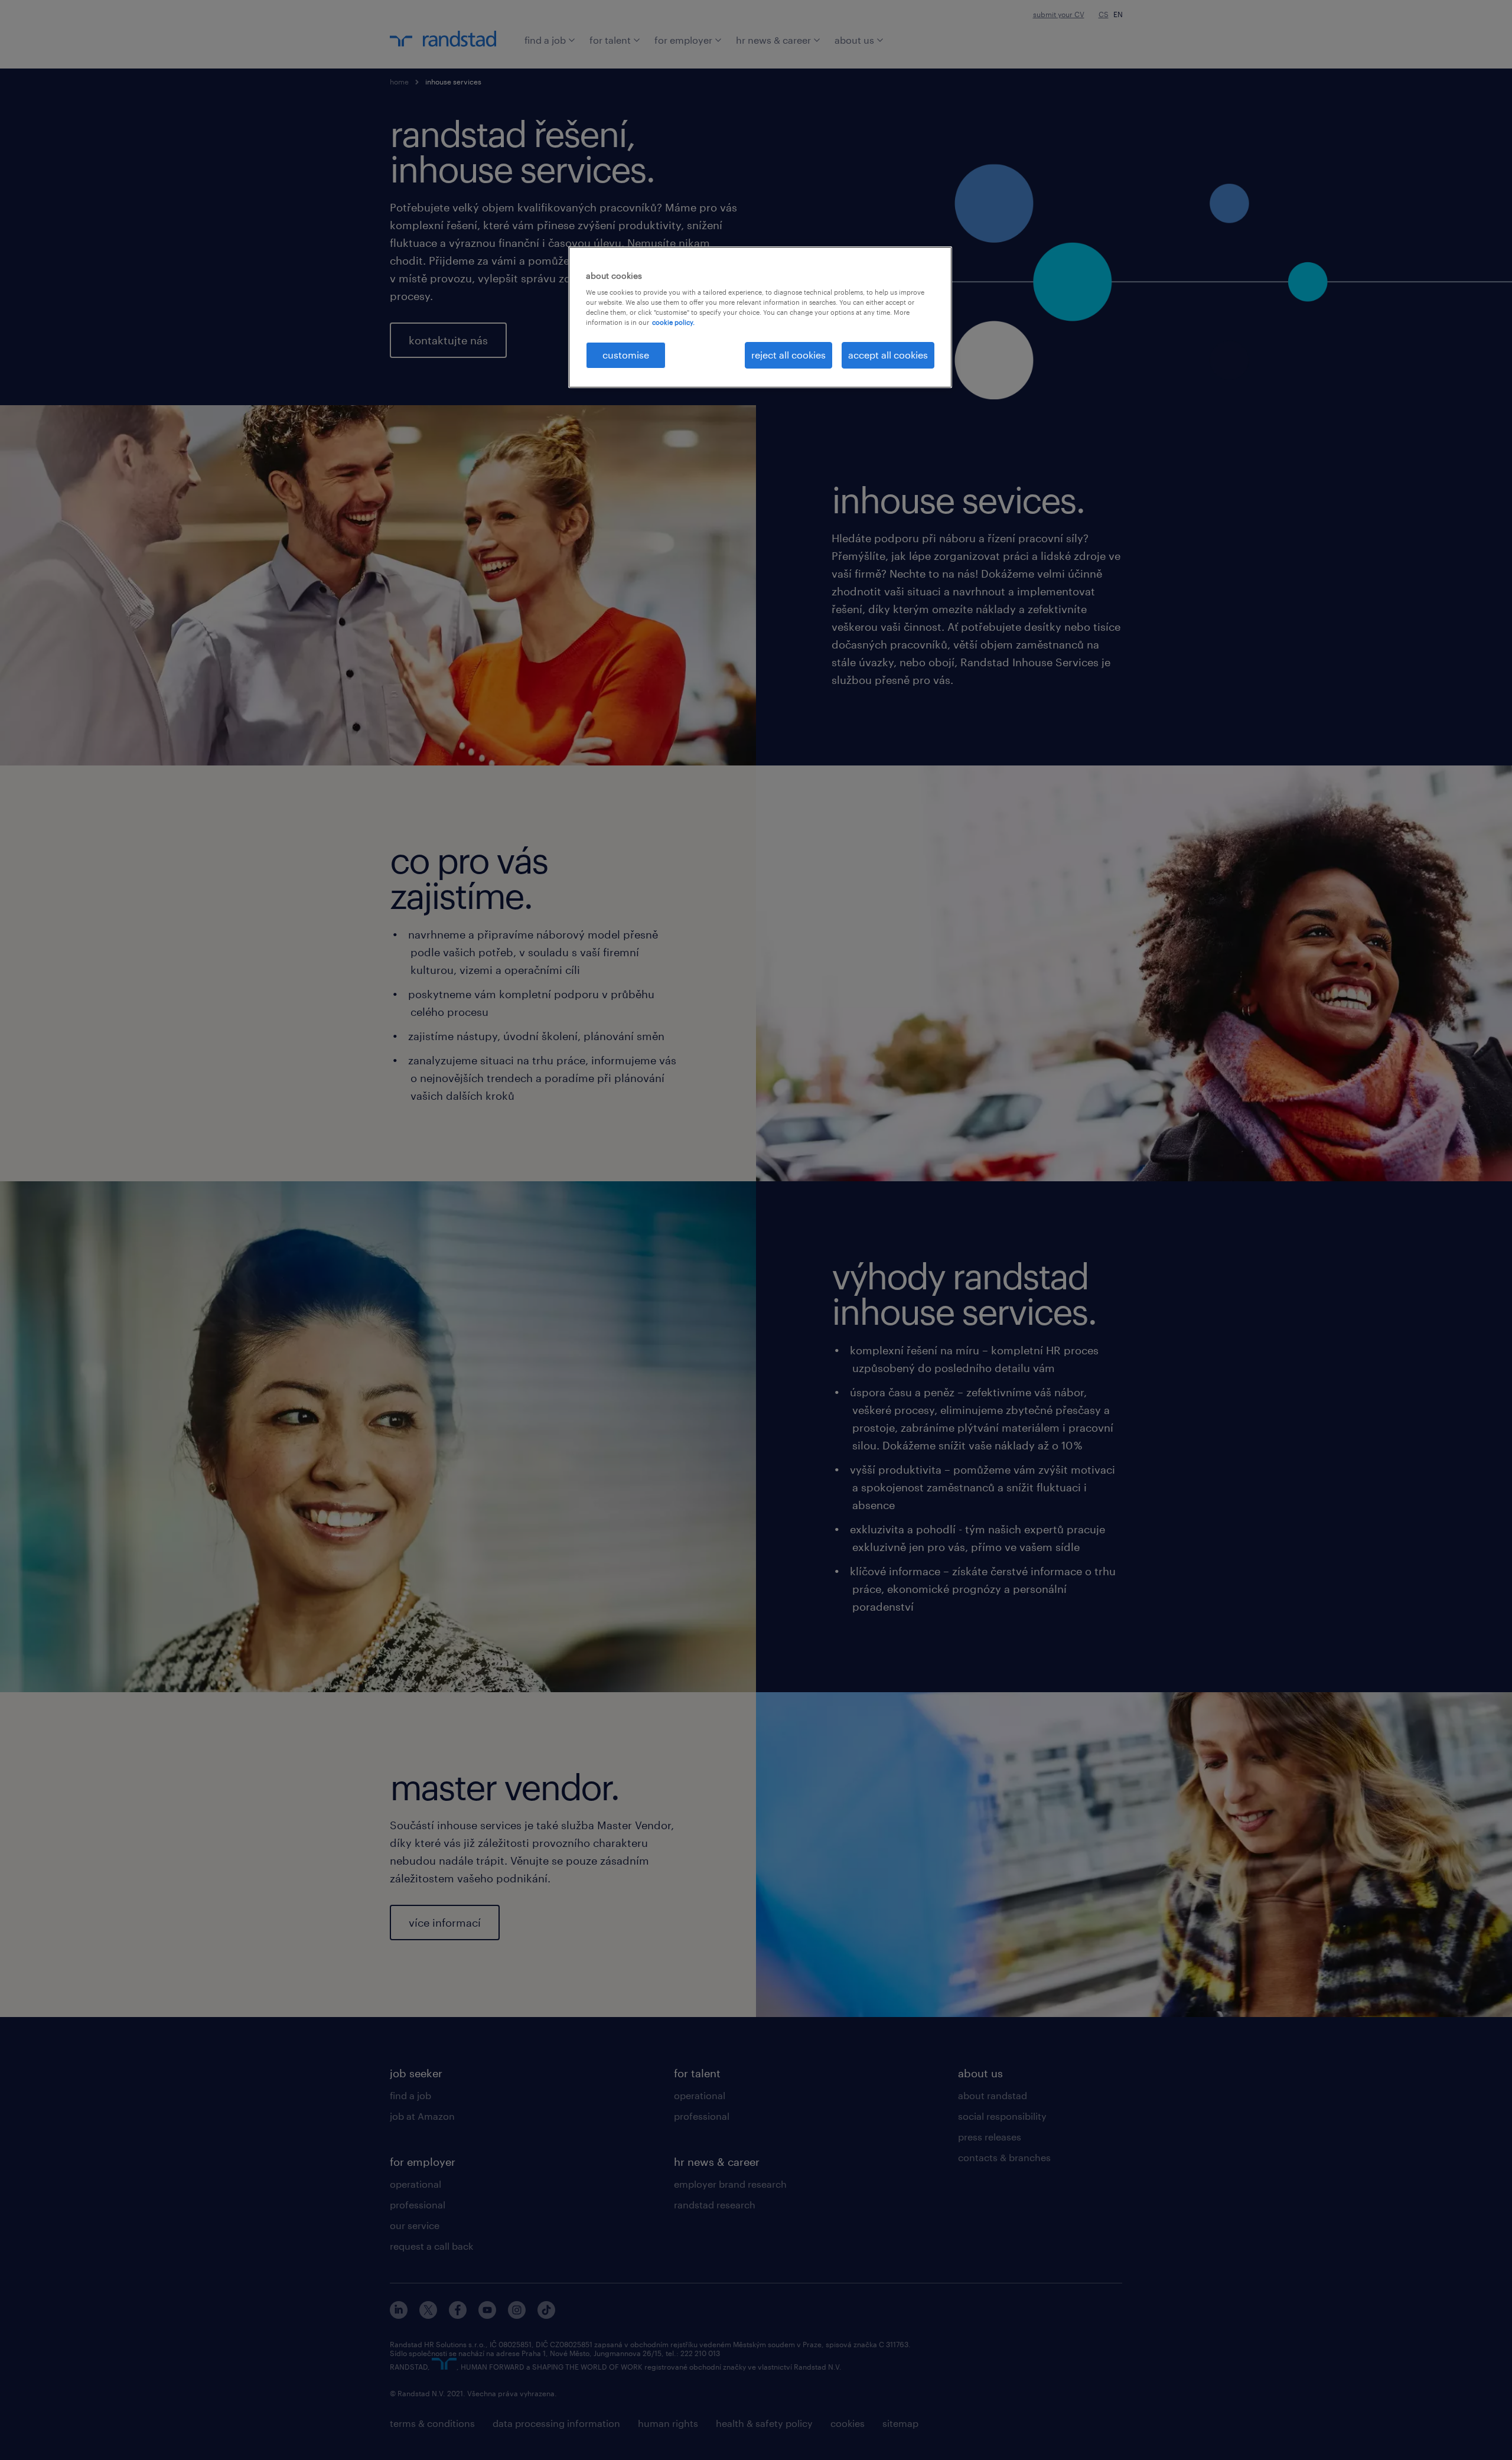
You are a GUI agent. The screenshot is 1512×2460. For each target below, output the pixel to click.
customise (626, 355)
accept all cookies (888, 355)
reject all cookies (788, 355)
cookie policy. (673, 322)
